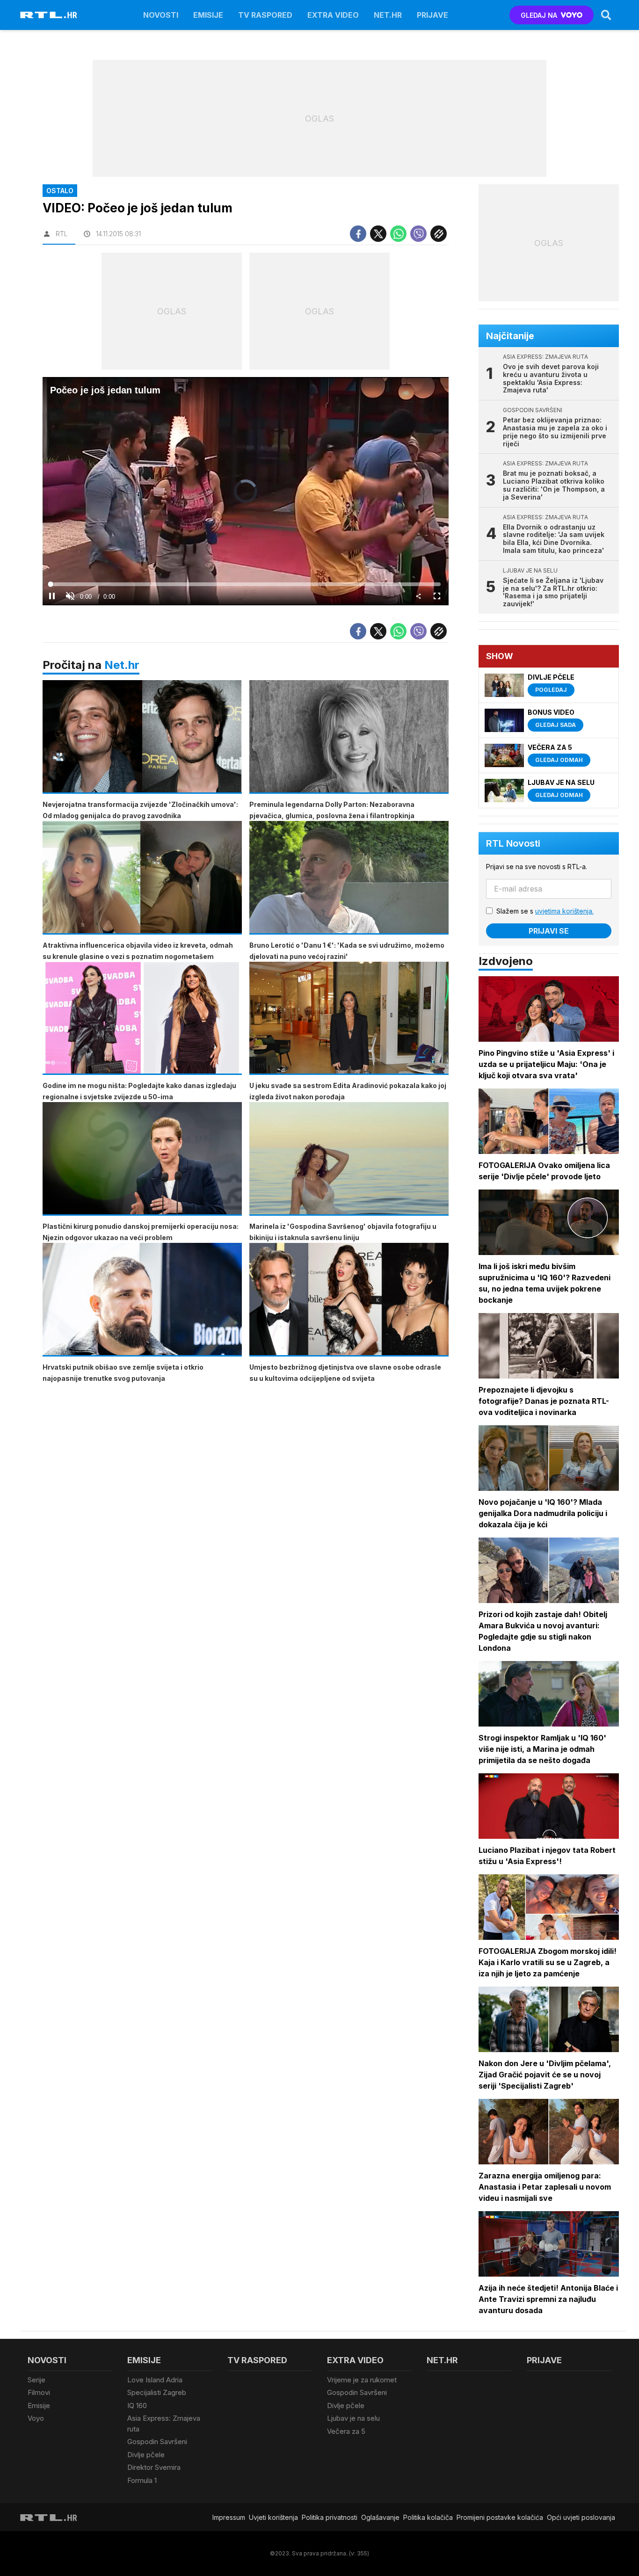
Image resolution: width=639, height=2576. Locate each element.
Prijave (432, 15)
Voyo (36, 2418)
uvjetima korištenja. (564, 911)
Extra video (333, 15)
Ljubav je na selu (353, 2418)
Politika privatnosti (330, 2517)
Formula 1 (142, 2480)
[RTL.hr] (49, 15)
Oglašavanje (380, 2517)
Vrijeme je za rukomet (362, 2380)
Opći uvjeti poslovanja (581, 2517)
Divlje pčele (146, 2455)
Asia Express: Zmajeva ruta (164, 2424)
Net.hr (122, 665)
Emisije (208, 15)
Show (500, 656)
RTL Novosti (513, 843)
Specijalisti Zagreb (157, 2392)
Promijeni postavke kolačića (500, 2517)
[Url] (439, 234)
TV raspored (265, 15)
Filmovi (39, 2392)
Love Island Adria (155, 2380)
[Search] (606, 15)
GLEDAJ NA (539, 15)
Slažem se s (545, 911)
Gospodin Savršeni (157, 2442)
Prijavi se (549, 931)
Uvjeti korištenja (273, 2517)
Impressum (229, 2517)
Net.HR (388, 15)
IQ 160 (137, 2405)
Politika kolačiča (428, 2517)
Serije (36, 2380)
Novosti (161, 15)
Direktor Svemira (154, 2467)
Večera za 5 (346, 2431)
